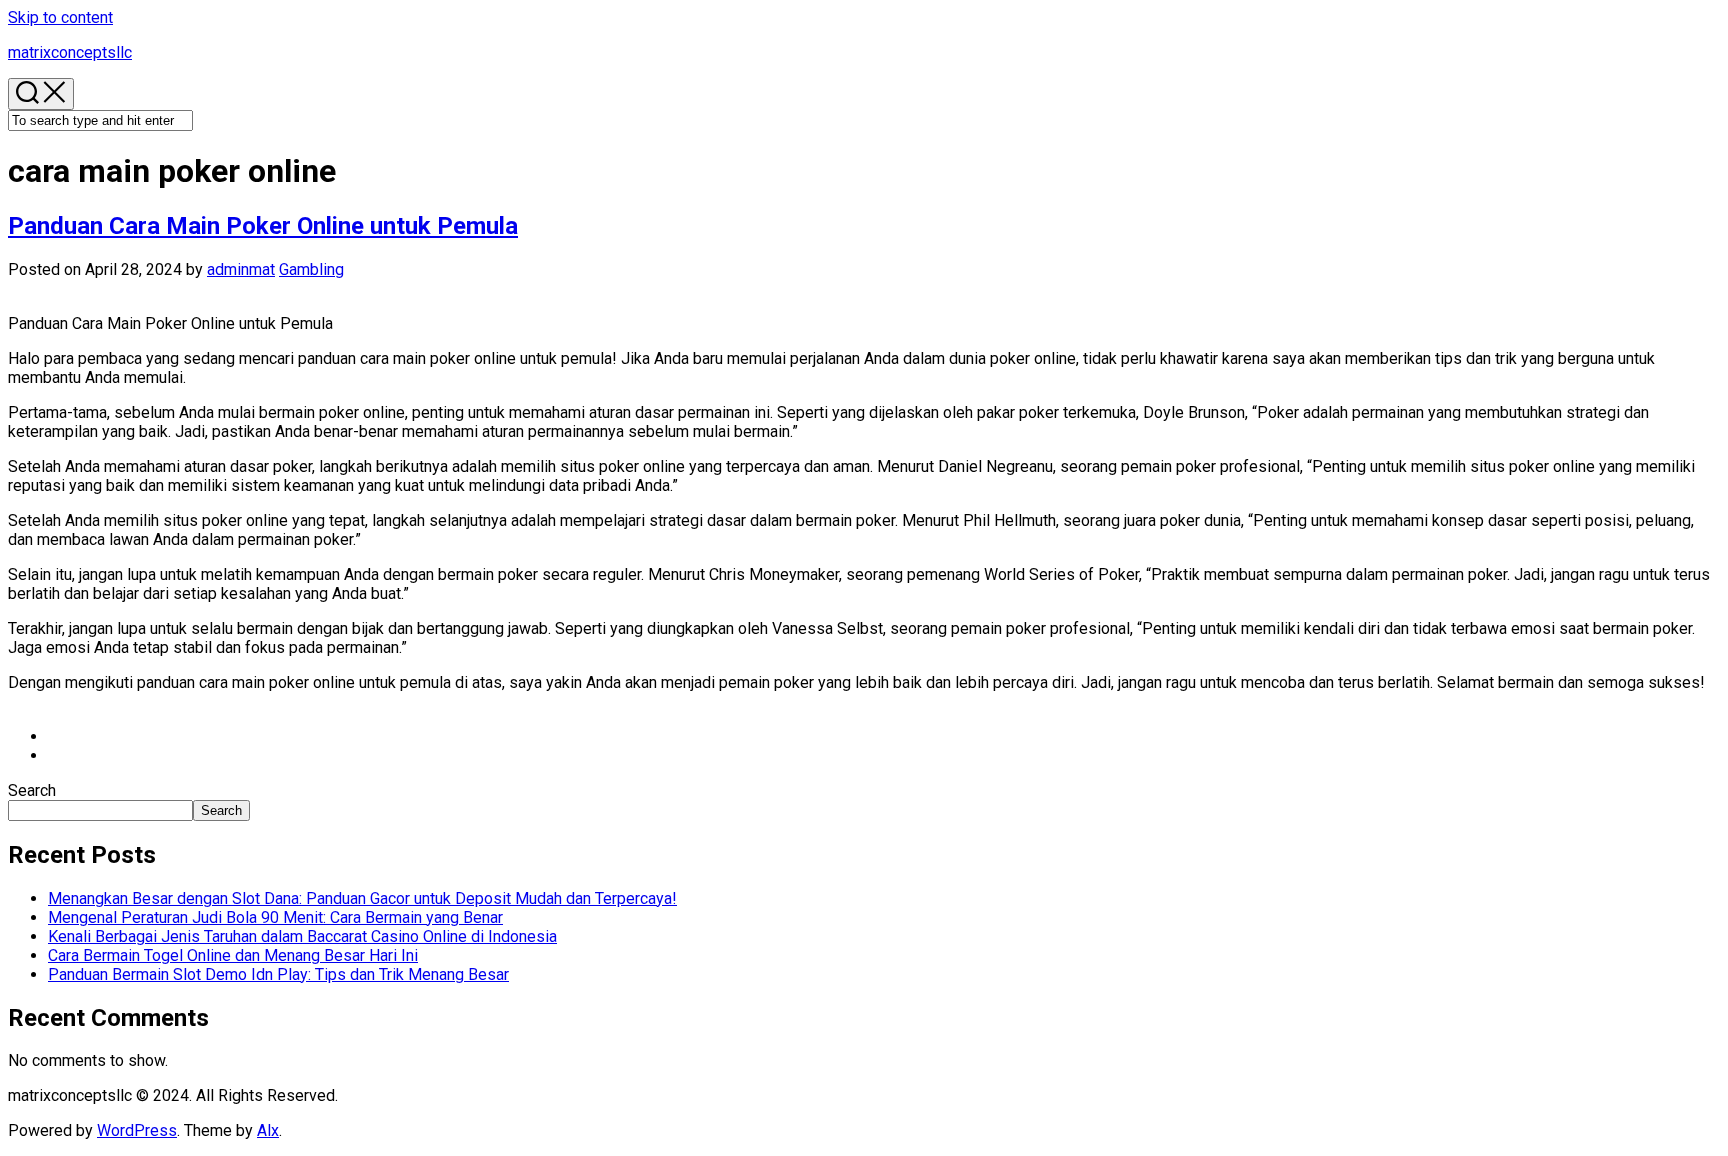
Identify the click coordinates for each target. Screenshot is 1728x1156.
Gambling (311, 269)
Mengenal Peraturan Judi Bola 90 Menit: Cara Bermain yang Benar (275, 917)
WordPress (137, 1130)
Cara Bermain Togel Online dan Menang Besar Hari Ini (233, 955)
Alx (268, 1130)
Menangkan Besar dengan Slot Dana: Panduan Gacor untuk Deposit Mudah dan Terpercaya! (362, 898)
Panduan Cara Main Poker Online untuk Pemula (263, 226)
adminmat (241, 269)
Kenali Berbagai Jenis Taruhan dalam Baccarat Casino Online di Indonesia (302, 936)
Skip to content (60, 17)
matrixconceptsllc (70, 52)
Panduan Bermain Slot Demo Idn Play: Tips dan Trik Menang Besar (278, 974)
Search (32, 790)
